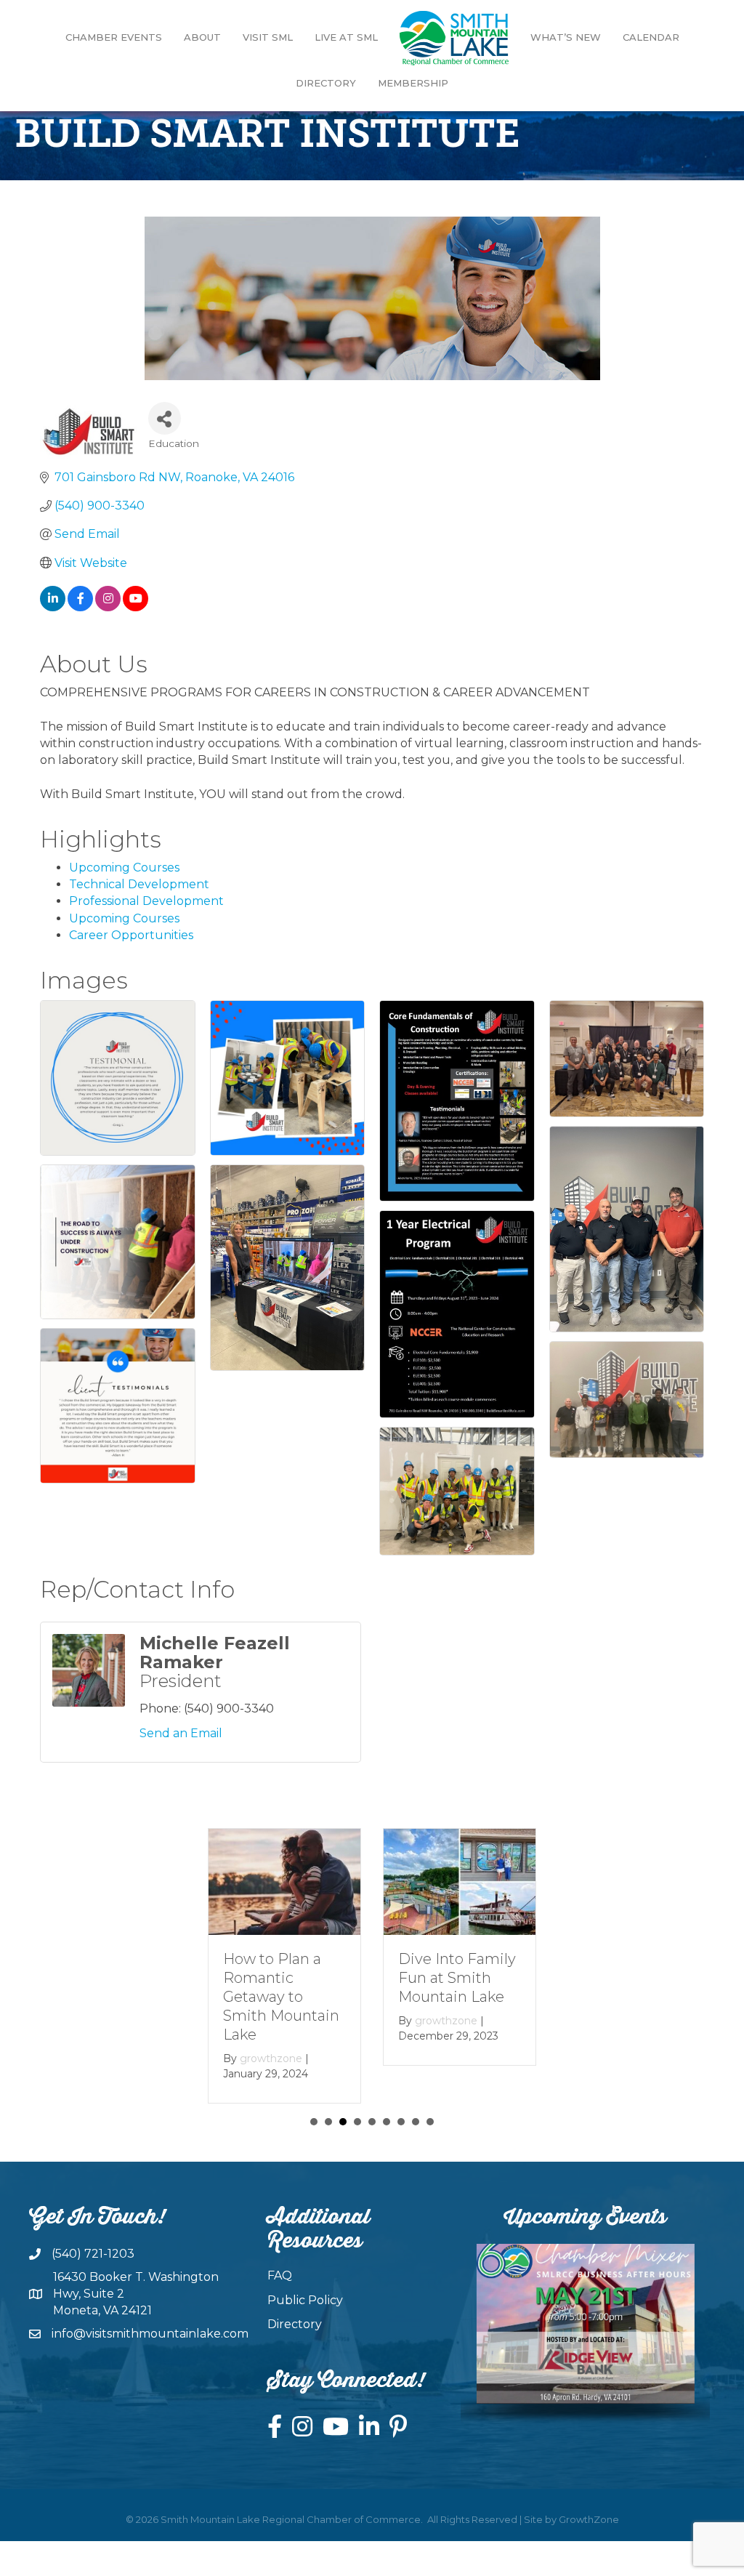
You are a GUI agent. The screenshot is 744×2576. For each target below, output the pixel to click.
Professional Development (146, 901)
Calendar (651, 37)
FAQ (280, 2275)
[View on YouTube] (136, 607)
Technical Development (139, 884)
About (202, 37)
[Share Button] (165, 418)
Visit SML (268, 37)
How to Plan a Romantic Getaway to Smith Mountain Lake (281, 1997)
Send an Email (181, 1733)
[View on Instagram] (108, 607)
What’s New (566, 37)
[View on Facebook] (80, 607)
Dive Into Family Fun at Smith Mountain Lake (457, 1978)
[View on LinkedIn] (53, 607)
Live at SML (346, 37)
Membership (413, 83)
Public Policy (305, 2300)
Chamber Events (114, 37)
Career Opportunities (131, 935)
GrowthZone (589, 2519)
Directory (326, 83)
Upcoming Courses (124, 868)
